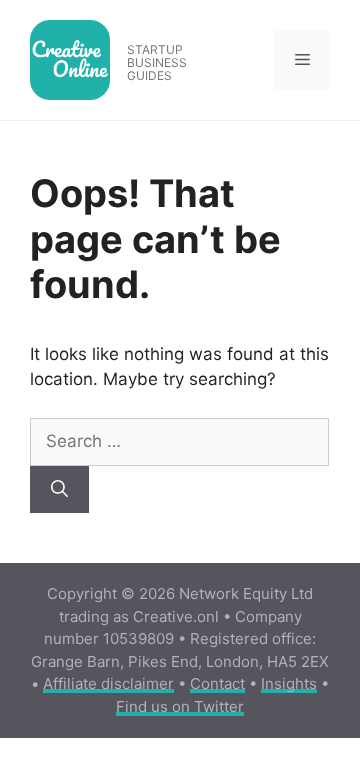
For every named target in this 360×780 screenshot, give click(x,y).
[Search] (59, 490)
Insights (289, 683)
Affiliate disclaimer (108, 683)
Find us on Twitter (180, 706)
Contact (217, 683)
